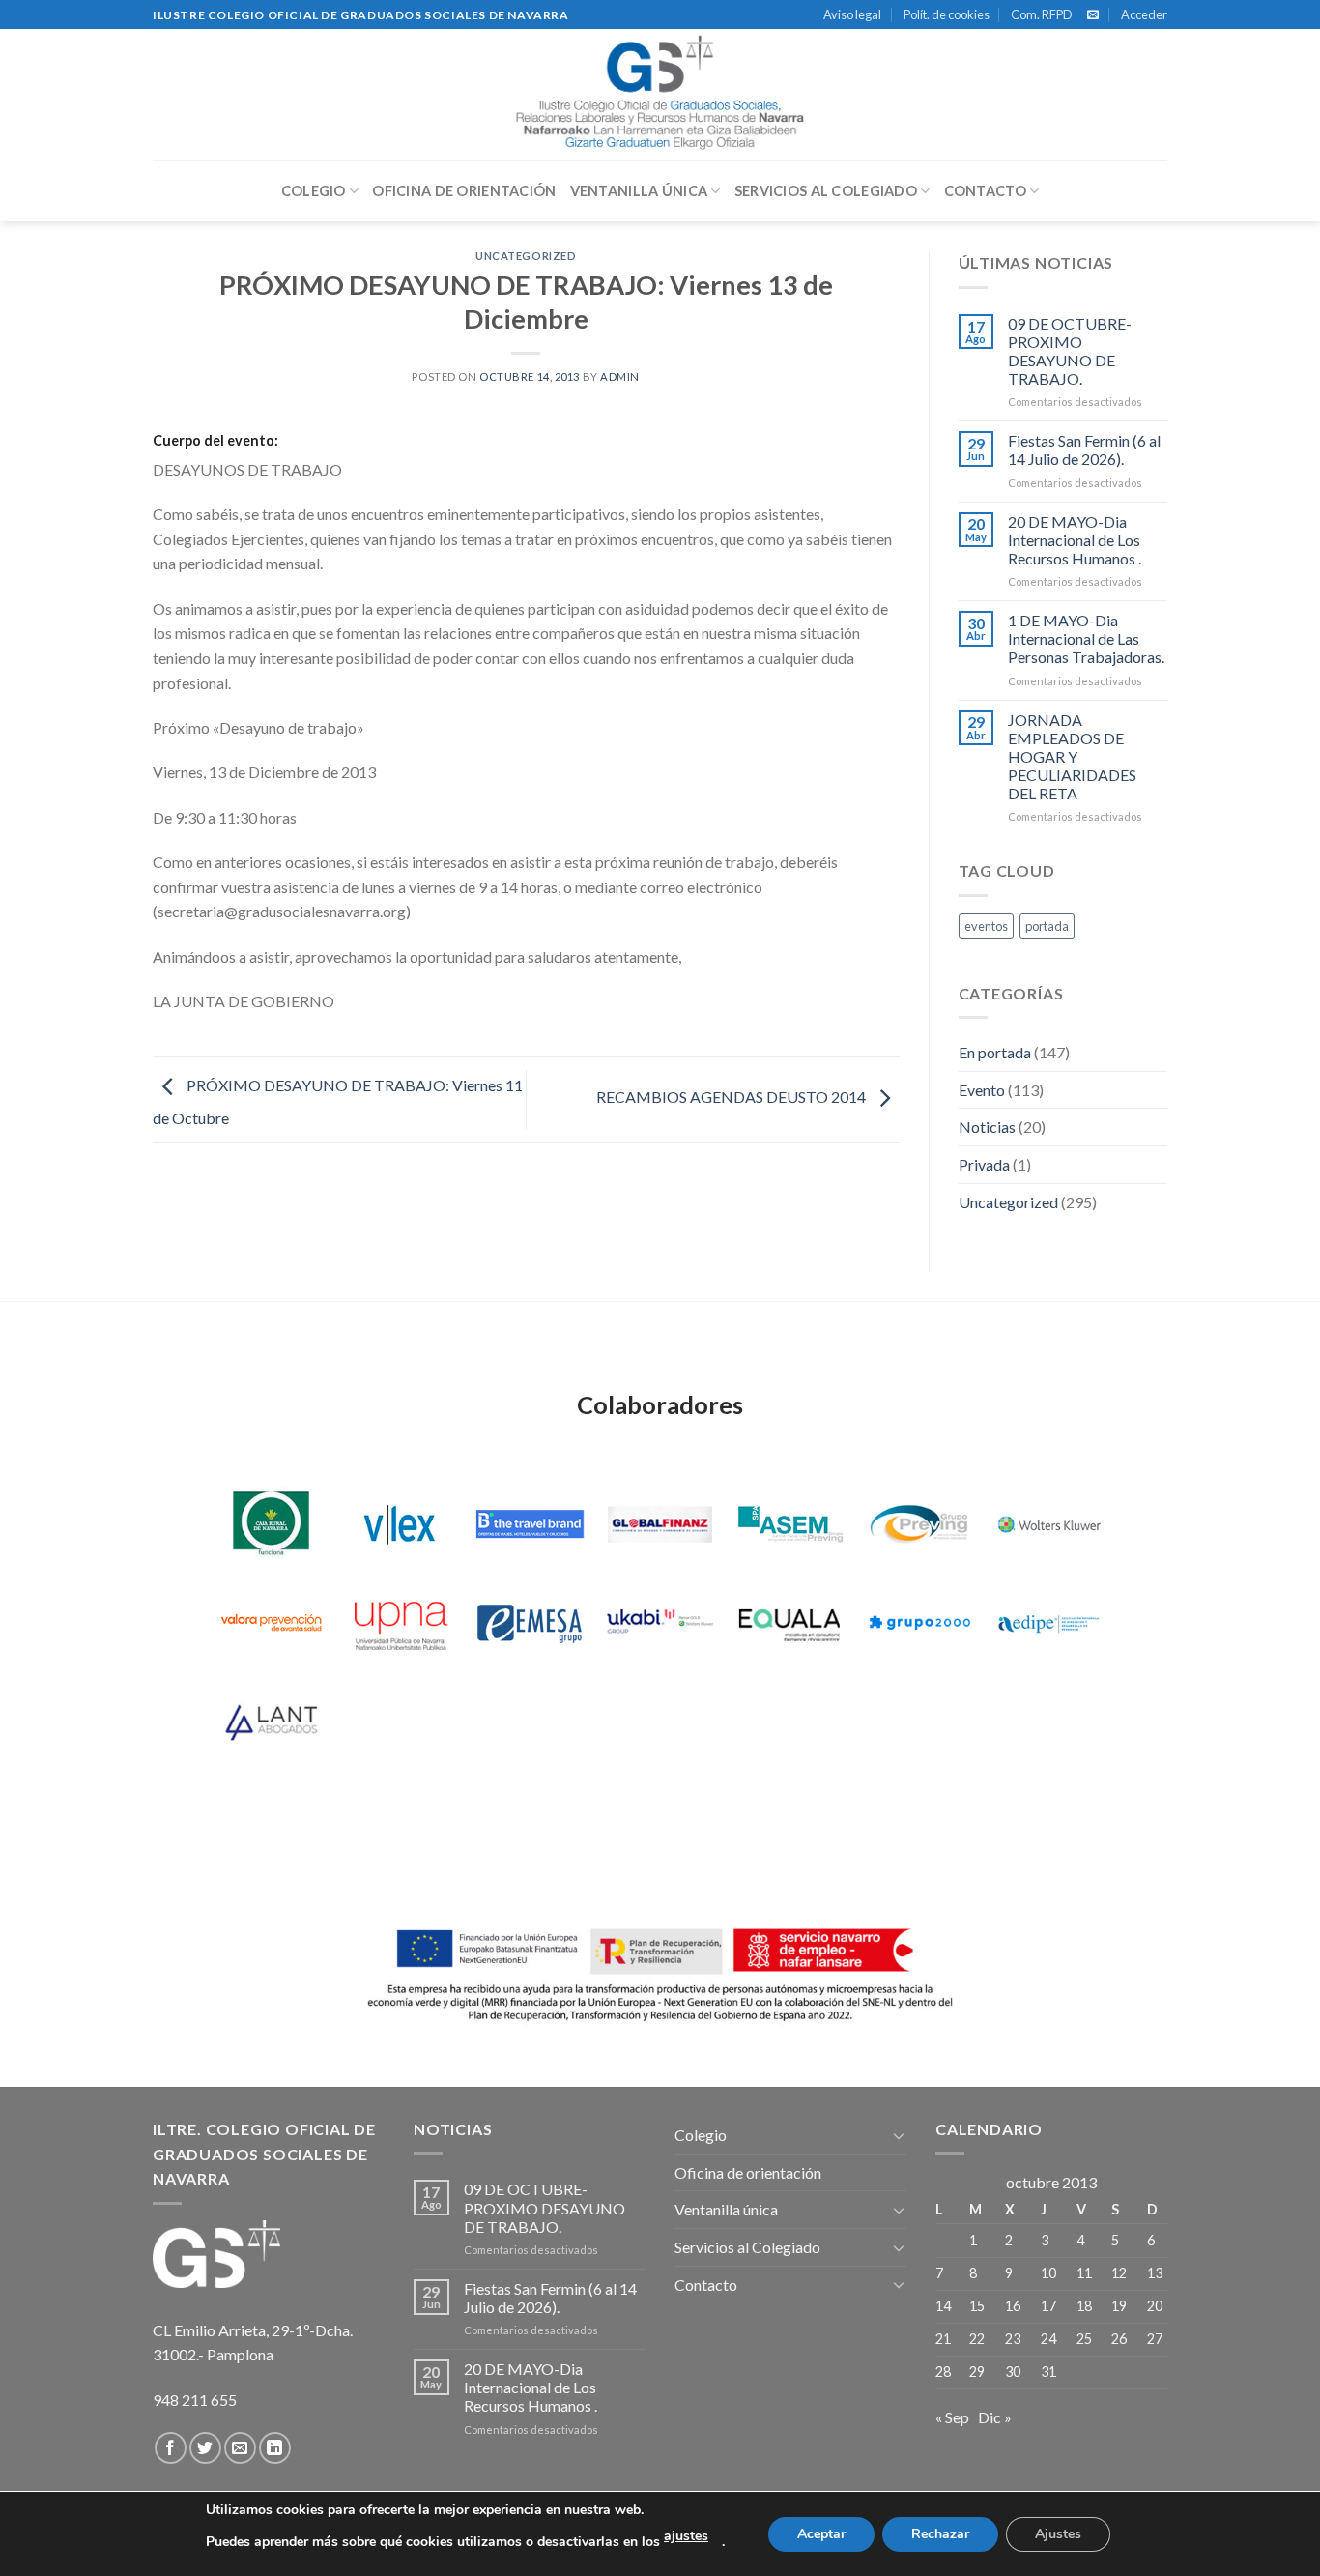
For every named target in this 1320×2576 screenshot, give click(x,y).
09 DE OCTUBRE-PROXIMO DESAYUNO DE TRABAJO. (1070, 351)
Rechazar (940, 2534)
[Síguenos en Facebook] (171, 2448)
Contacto (985, 191)
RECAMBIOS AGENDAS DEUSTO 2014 (732, 1098)
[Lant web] (271, 1722)
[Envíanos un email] (1093, 15)
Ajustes (1058, 2534)
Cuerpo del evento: (215, 440)
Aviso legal (852, 14)
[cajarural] (271, 1524)
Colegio (314, 191)
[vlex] (401, 1524)
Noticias (987, 1127)
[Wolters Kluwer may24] (1049, 1524)
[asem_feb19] (790, 1524)
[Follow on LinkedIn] (275, 2448)
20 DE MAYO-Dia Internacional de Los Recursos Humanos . (1075, 540)
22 (977, 2339)
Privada (984, 1164)
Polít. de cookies (947, 14)
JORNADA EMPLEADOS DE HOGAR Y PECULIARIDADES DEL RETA (1072, 757)
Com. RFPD (1042, 14)
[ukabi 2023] (660, 1623)
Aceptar (821, 2534)
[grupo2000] (919, 1623)
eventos (986, 926)
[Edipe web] (1049, 1623)
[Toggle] (899, 2135)
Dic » (995, 2417)
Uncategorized (526, 256)
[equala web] (790, 1623)
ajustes (686, 2536)
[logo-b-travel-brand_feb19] (530, 1524)
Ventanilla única (639, 191)
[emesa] (530, 1623)
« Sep (952, 2417)
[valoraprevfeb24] (271, 1623)
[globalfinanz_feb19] (660, 1524)
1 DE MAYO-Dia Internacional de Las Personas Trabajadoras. (1086, 638)
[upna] (401, 1623)
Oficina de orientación (464, 191)
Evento (982, 1090)
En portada (995, 1052)
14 (943, 2306)
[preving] (919, 1524)
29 (977, 2372)
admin (620, 376)
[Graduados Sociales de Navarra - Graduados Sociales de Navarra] (660, 95)
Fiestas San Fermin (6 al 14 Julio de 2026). (1084, 449)
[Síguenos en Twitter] (205, 2448)
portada (1047, 926)
